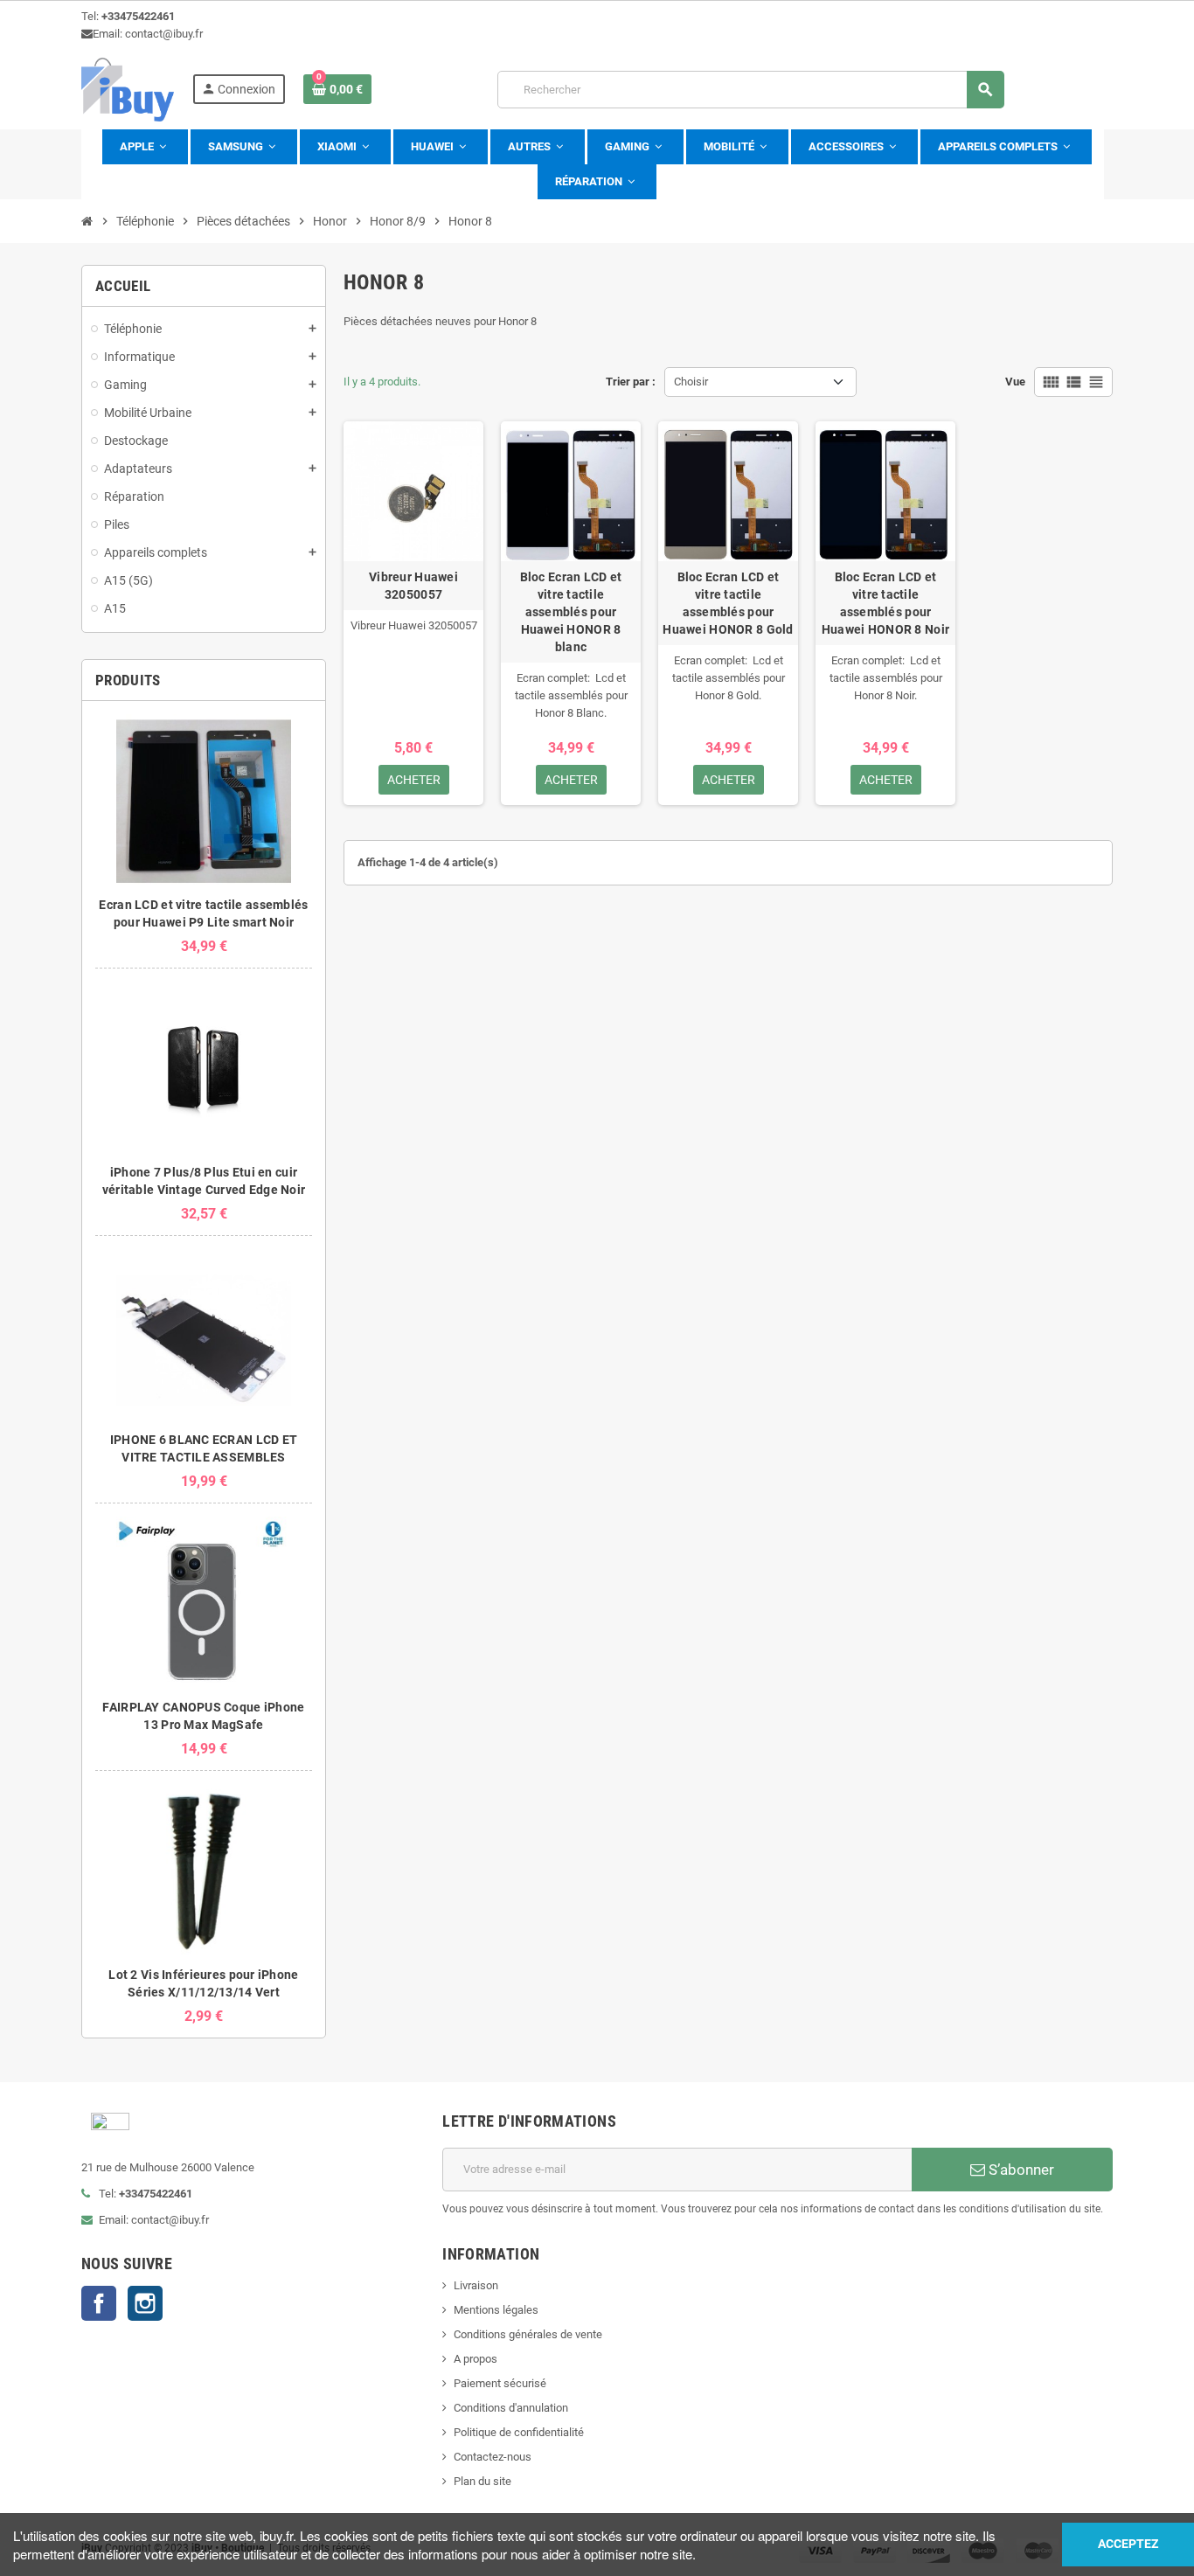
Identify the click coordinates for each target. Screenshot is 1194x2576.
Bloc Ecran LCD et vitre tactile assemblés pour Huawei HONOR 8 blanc (571, 612)
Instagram (145, 2303)
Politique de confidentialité (519, 2432)
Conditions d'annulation (511, 2408)
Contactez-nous (493, 2457)
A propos (476, 2359)
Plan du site (482, 2481)
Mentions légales (496, 2310)
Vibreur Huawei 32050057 (413, 586)
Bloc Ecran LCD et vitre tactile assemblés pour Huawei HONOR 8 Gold (728, 603)
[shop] (128, 89)
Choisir (691, 382)
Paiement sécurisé (500, 2383)
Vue (1015, 382)
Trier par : (631, 382)
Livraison (476, 2285)
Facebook (99, 2303)
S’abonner (1020, 2170)
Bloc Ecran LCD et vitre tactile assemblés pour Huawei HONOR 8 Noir (885, 603)
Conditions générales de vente (528, 2334)
